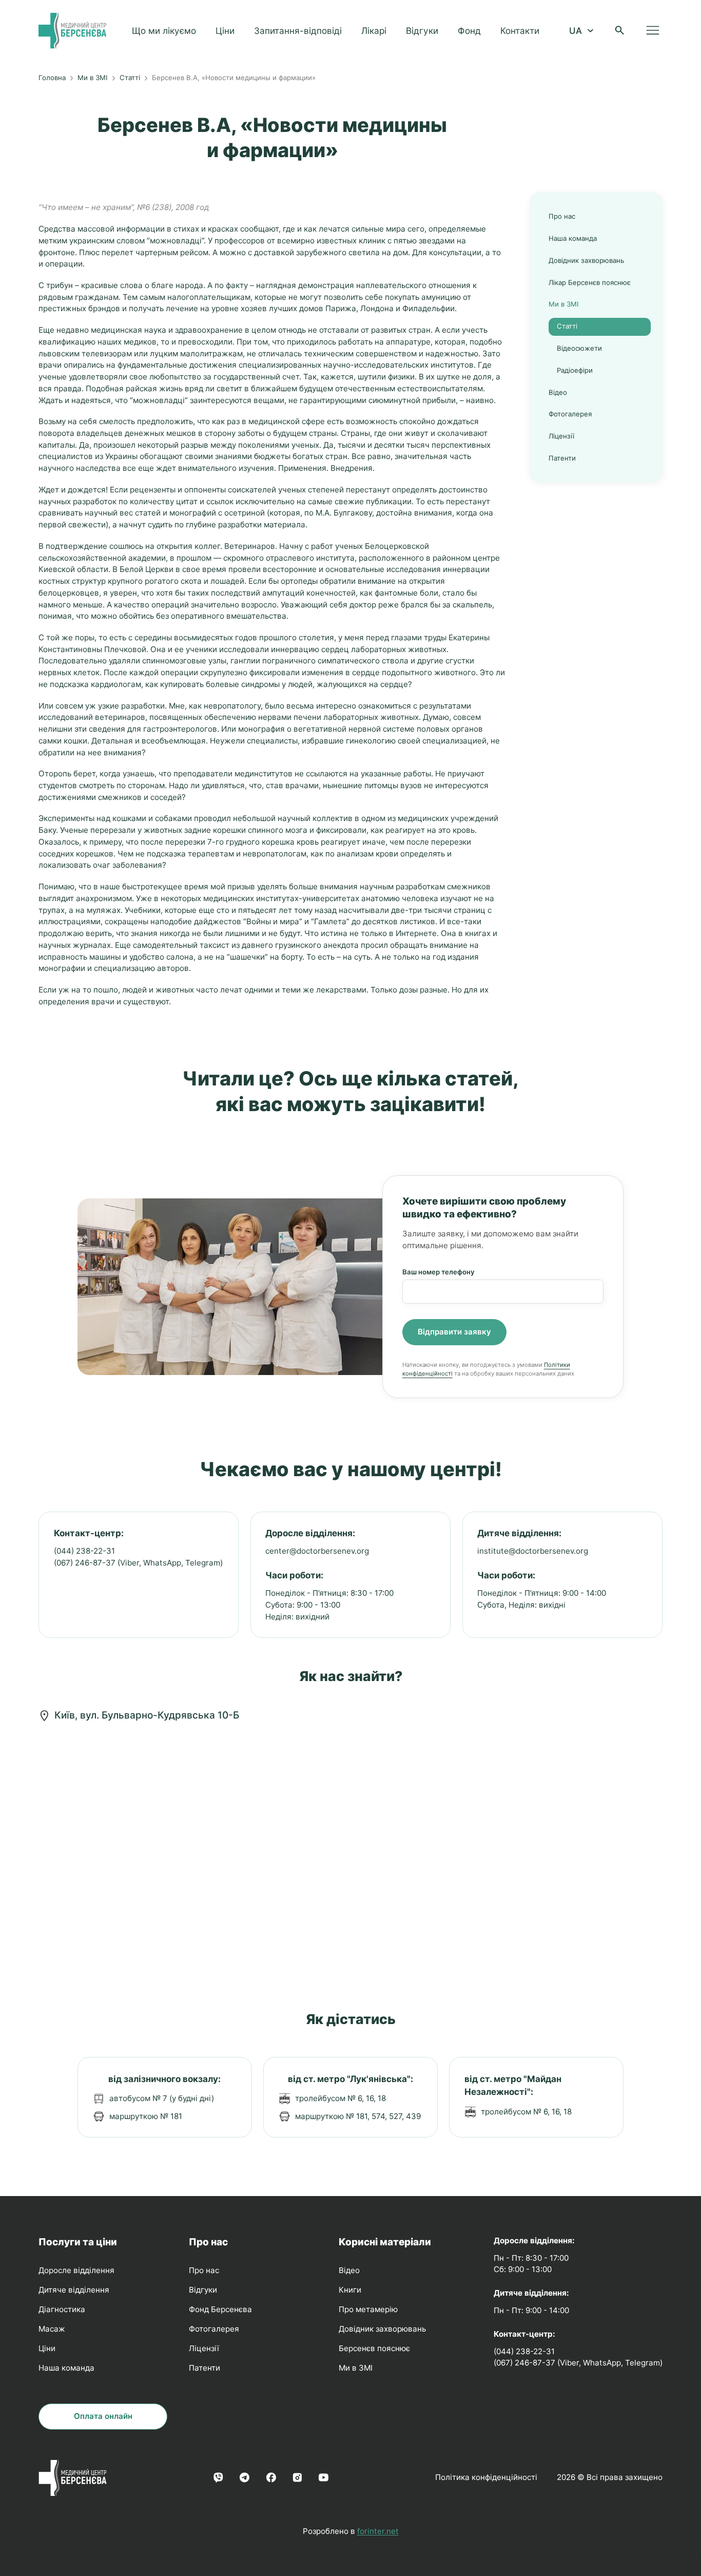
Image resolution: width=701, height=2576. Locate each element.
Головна (52, 78)
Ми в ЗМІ (93, 78)
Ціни (225, 31)
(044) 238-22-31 (84, 1551)
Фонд (469, 31)
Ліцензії (561, 436)
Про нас (562, 216)
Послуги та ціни (78, 2242)
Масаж (52, 2329)
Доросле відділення (76, 2270)
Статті (130, 78)
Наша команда (573, 238)
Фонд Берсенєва (220, 2309)
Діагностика (62, 2309)
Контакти (520, 31)
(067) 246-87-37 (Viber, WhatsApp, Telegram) (138, 1563)
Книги (350, 2290)
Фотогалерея (570, 414)
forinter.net (378, 2531)
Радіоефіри (575, 370)
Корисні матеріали (385, 2242)
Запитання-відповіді (298, 31)
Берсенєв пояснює (374, 2348)
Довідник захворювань (586, 260)
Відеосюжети (579, 348)
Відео (558, 392)
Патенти (562, 458)
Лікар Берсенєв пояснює (590, 282)
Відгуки (422, 31)
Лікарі (374, 31)
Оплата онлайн (103, 2416)
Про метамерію (368, 2309)
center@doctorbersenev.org (317, 1551)
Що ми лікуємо (164, 31)
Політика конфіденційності (486, 2477)
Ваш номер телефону (439, 1272)
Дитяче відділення (74, 2290)
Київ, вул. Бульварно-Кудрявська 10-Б (147, 1715)
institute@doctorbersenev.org (533, 1551)
